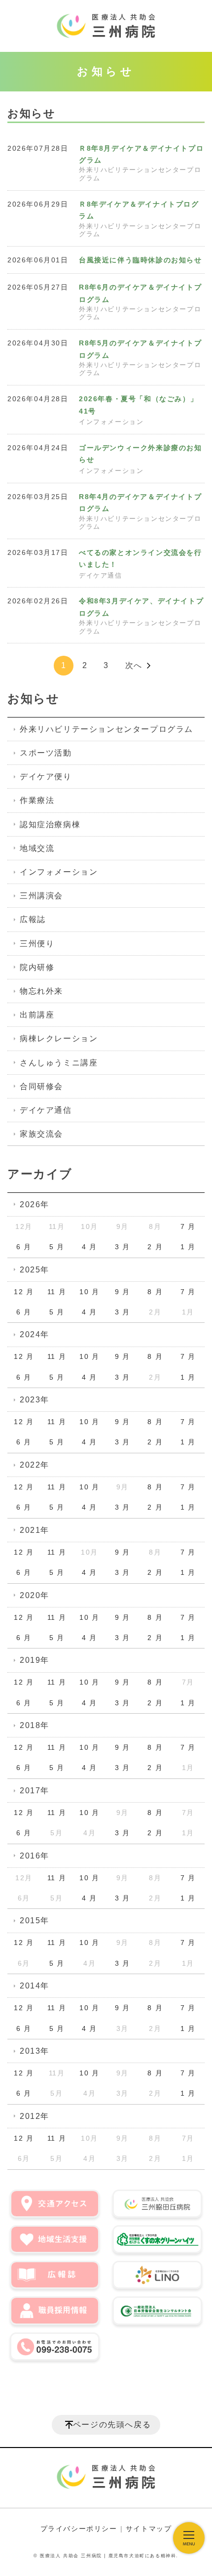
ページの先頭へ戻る (112, 2425)
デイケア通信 (101, 576)
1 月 (188, 1247)
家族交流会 (41, 1134)
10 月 (89, 1292)
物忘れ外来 (41, 991)
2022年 (35, 1465)
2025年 (35, 1270)
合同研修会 (41, 1086)
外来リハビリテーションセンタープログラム (106, 729)
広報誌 (33, 919)
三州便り (37, 944)
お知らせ (33, 698)
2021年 (35, 1530)
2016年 (35, 1856)
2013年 (35, 2051)
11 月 (57, 1292)
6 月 (24, 1247)
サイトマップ (149, 2529)
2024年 (35, 1334)
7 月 (188, 1226)
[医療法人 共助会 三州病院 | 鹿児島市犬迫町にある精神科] (106, 26)
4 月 (89, 1247)
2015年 (35, 1921)
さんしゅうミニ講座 (59, 1063)
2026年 (35, 1204)
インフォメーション (111, 422)
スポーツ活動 (46, 753)
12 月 (24, 1292)
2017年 (35, 1791)
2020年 (35, 1595)
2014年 (35, 1986)
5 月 (57, 1247)
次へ (134, 665)
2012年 (35, 2116)
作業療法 (37, 800)
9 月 (123, 1292)
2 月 (155, 1247)
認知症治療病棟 (50, 824)
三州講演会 (41, 896)
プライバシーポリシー (79, 2529)
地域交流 (37, 848)
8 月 (155, 1292)
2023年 (35, 1400)
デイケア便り (46, 777)
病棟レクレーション (59, 1038)
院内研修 (37, 967)
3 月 (123, 1247)
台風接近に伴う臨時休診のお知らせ (141, 260)
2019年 (35, 1660)
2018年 (35, 1725)
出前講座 (37, 1015)
